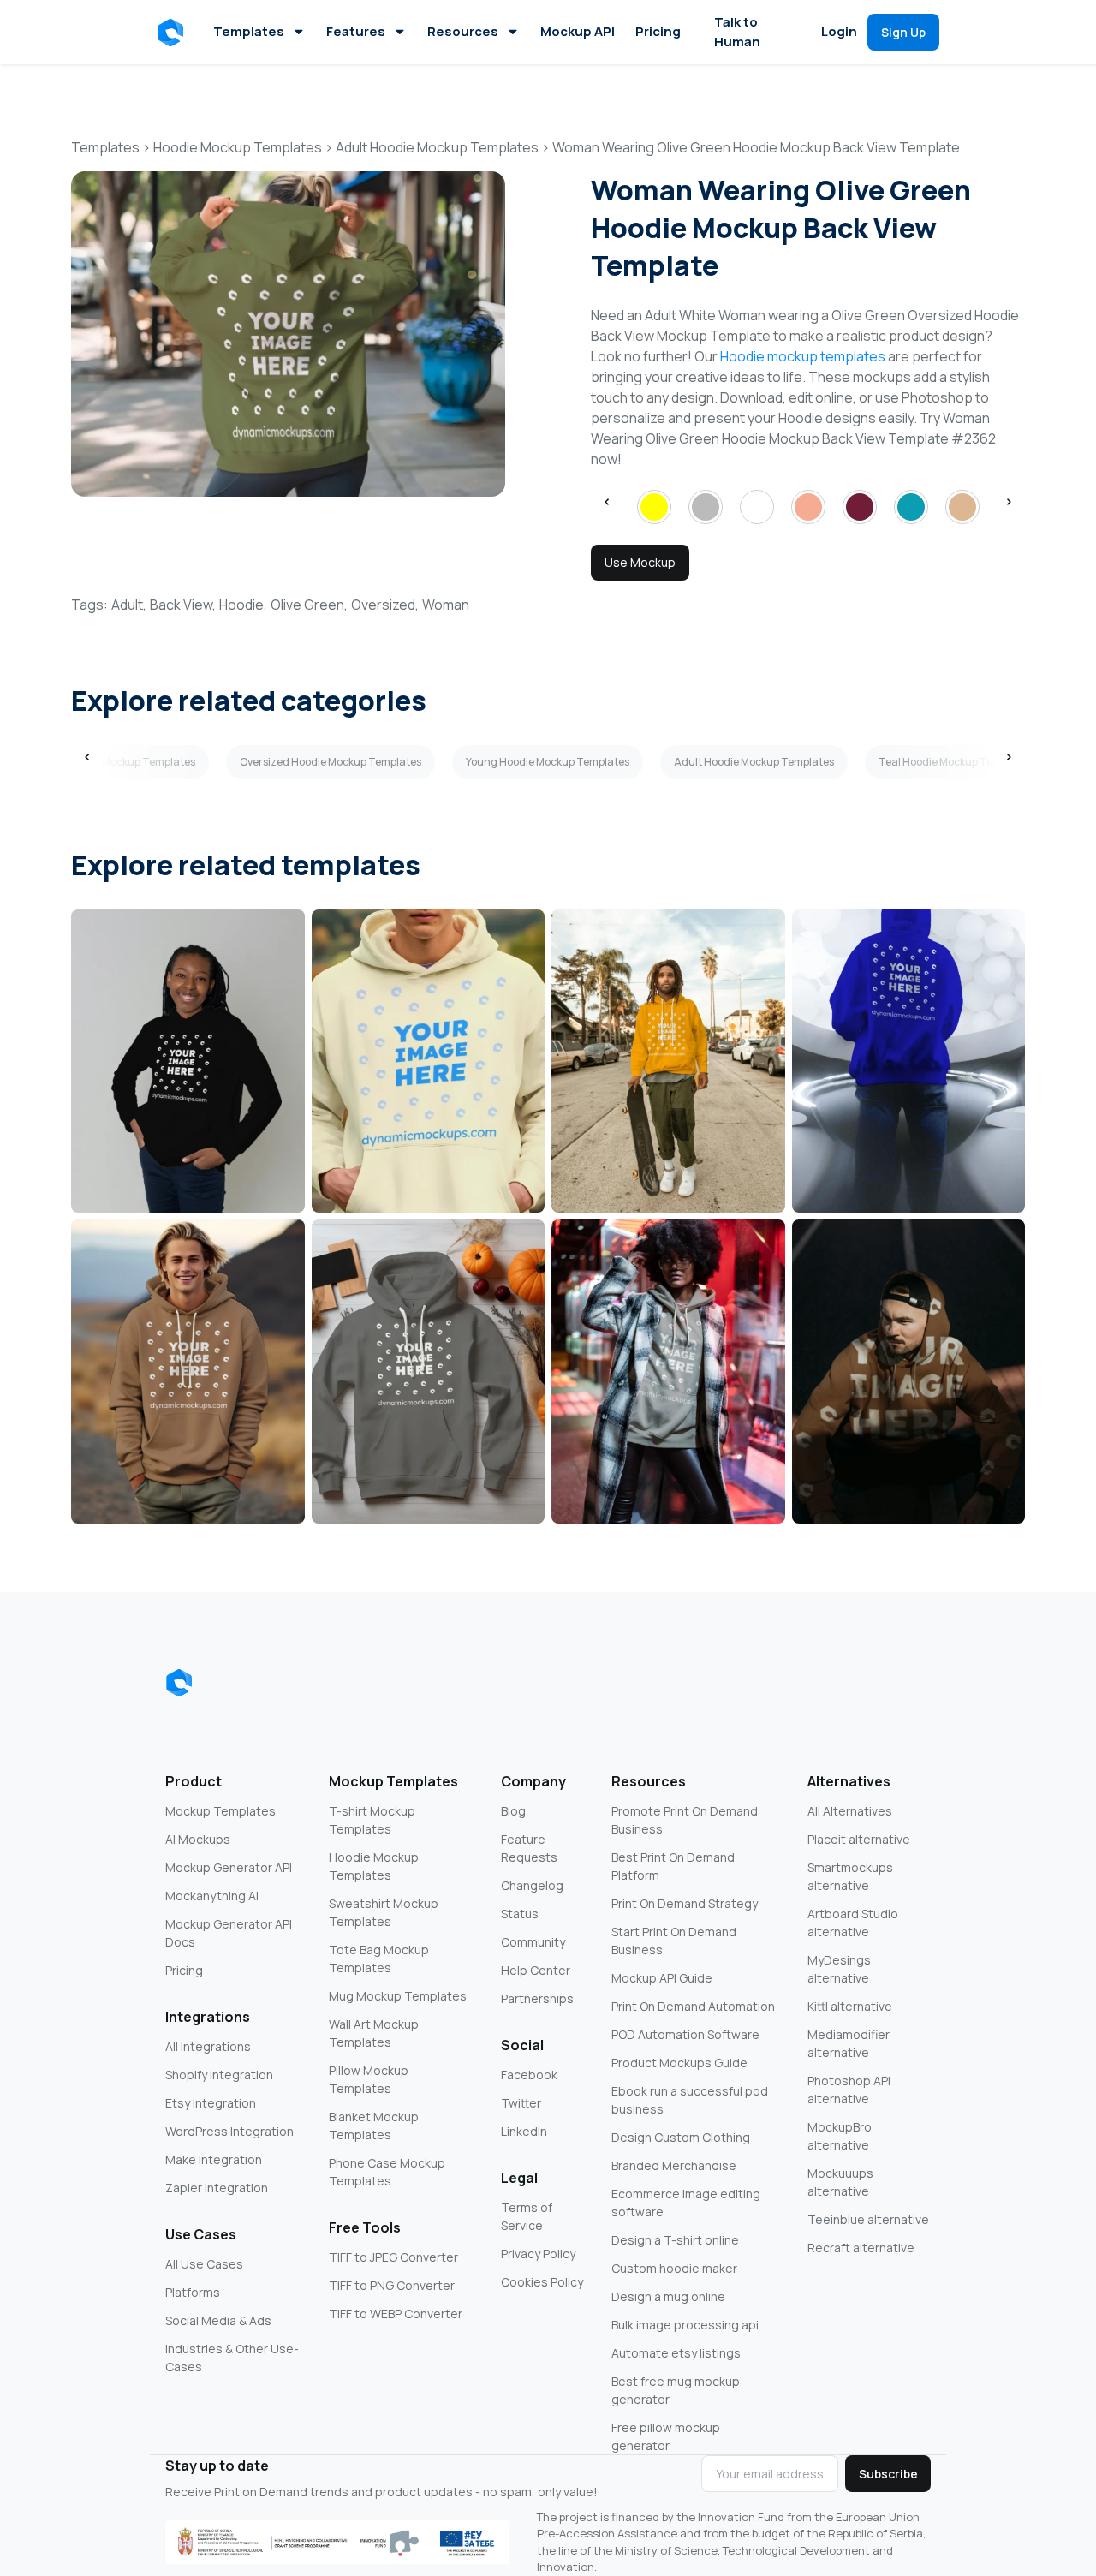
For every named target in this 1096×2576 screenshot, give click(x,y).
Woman (446, 605)
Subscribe (888, 2474)
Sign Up (903, 32)
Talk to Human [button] (737, 32)
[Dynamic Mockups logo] (179, 1683)
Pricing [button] (658, 31)
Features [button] (356, 31)
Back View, (183, 605)
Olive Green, (309, 605)
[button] (173, 33)
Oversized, (385, 605)
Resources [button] (463, 31)
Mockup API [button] (578, 31)
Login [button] (839, 31)
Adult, (129, 605)
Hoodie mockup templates (803, 356)
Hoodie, (243, 605)
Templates (249, 31)
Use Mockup (640, 562)
